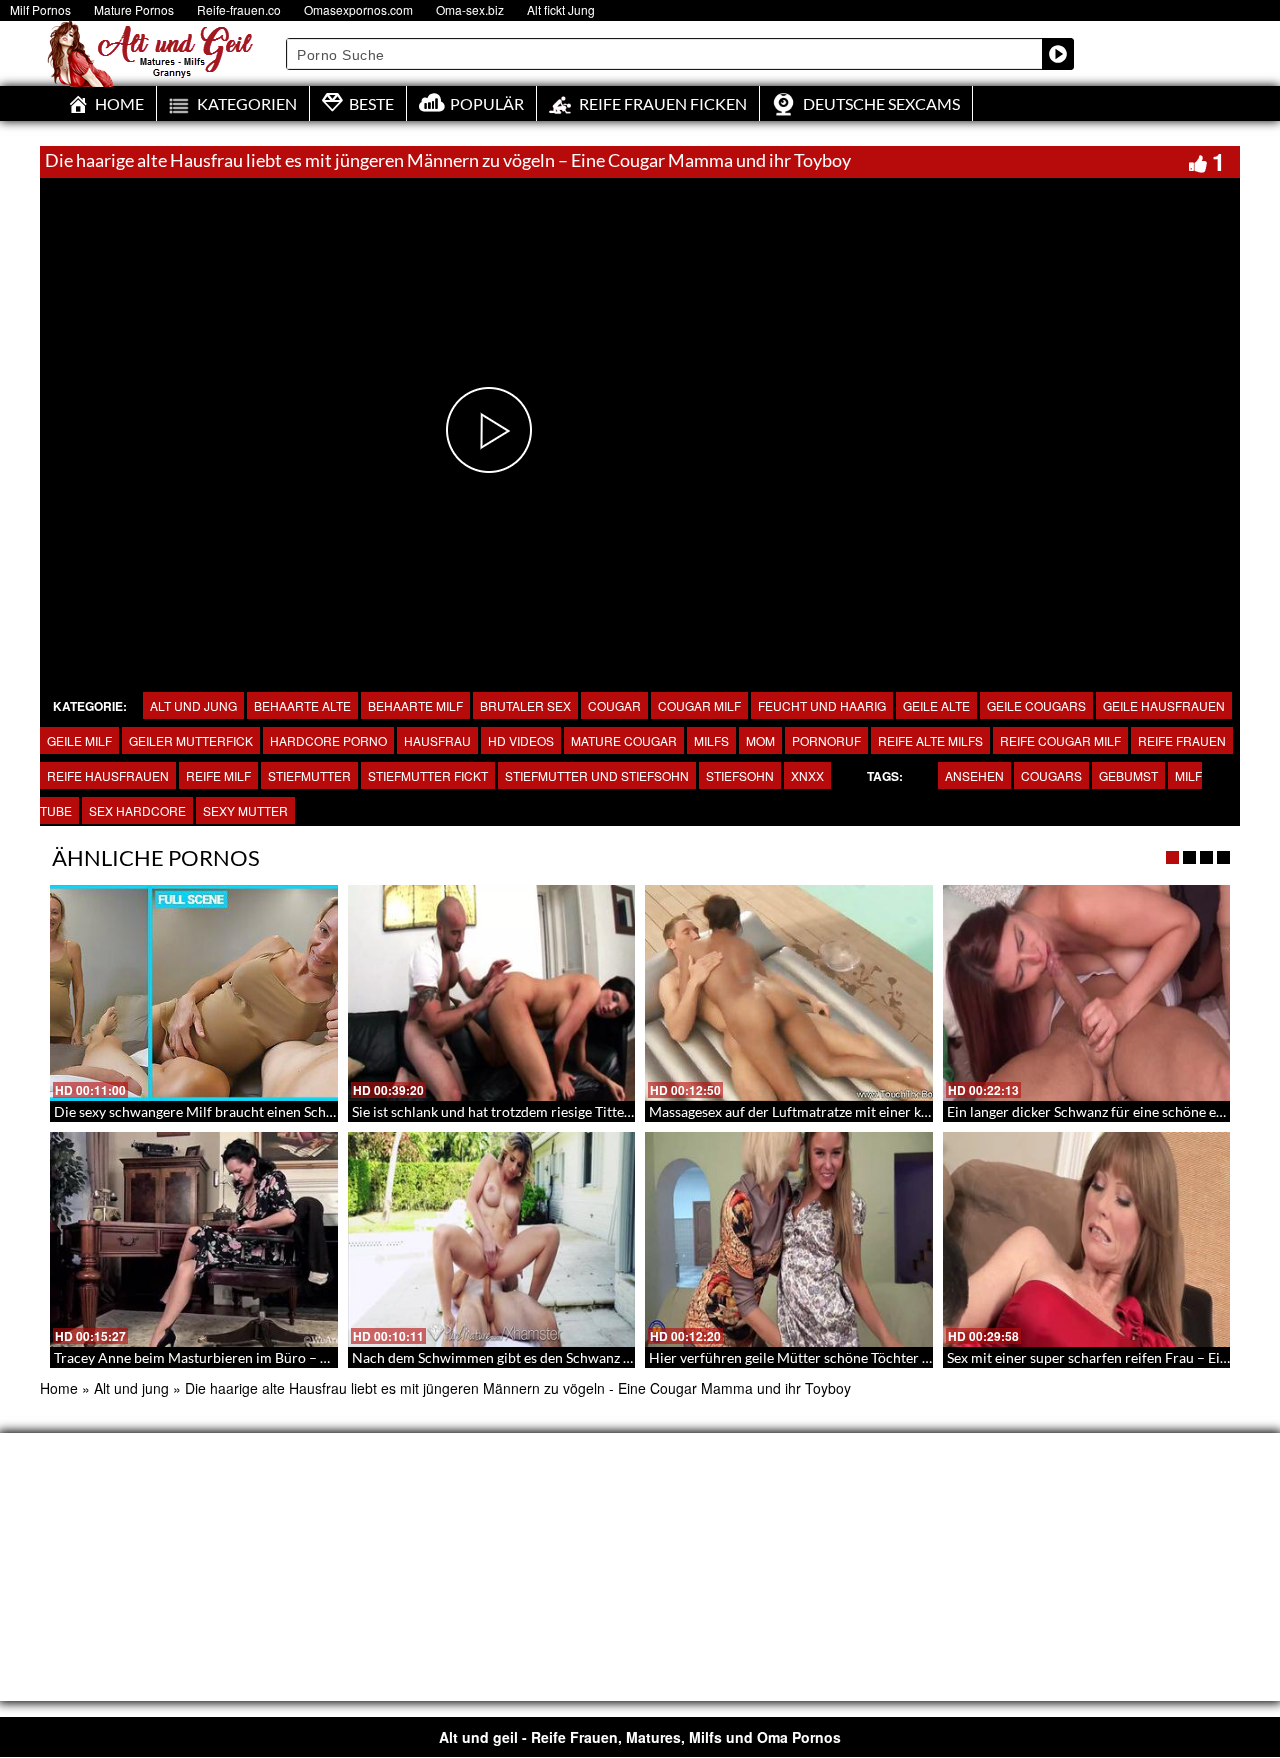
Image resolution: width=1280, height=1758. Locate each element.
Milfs (711, 740)
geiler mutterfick (191, 740)
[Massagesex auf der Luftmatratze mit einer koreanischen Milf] (789, 993)
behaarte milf (415, 705)
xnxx (807, 775)
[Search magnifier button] (1058, 54)
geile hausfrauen (1164, 705)
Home (59, 1388)
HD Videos (521, 740)
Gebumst (1128, 775)
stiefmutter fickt (428, 775)
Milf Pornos (40, 9)
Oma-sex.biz (470, 9)
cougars (1051, 775)
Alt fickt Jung (561, 9)
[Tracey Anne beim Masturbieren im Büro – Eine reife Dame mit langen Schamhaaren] (194, 1240)
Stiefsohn (740, 775)
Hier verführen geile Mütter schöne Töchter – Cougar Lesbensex (847, 1357)
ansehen (974, 775)
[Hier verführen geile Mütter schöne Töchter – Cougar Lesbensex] (789, 1240)
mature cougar (624, 740)
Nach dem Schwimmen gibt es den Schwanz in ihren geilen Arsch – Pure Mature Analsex (624, 1357)
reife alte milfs (930, 740)
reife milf (218, 775)
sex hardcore (137, 810)
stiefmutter (309, 775)
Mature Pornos (134, 9)
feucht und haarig (822, 705)
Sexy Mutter (245, 810)
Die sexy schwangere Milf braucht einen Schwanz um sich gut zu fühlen (273, 1111)
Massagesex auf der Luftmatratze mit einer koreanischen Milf (837, 1111)
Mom (760, 740)
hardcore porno (328, 740)
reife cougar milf (1060, 740)
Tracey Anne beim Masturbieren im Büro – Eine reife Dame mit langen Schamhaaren (314, 1357)
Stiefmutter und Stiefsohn (597, 775)
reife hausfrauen (108, 775)
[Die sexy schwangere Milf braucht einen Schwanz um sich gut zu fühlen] (194, 993)
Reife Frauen (1182, 740)
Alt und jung (193, 705)
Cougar (614, 705)
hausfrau (437, 740)
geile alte (936, 705)
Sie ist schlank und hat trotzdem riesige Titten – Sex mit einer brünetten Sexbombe (605, 1111)
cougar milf (699, 705)
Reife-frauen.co (239, 9)
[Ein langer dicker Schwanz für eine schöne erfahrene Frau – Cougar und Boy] (1087, 993)
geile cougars (1036, 705)
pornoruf (826, 740)
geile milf (79, 740)
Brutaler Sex (525, 705)
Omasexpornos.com (358, 9)
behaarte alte (302, 705)
